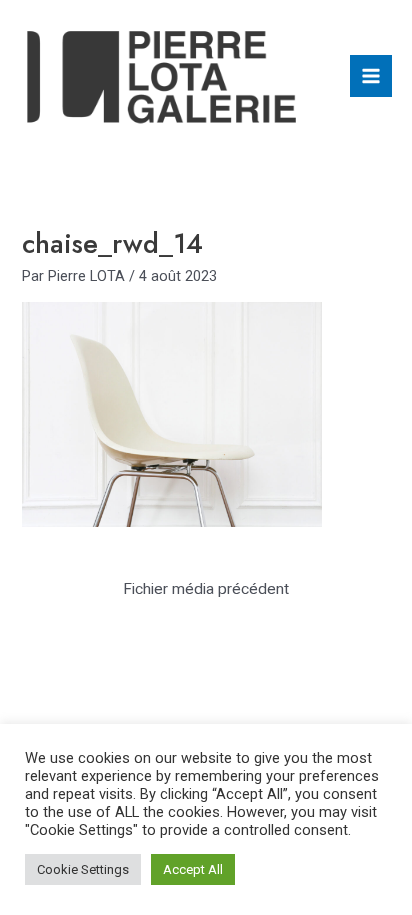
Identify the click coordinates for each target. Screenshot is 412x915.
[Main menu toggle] (371, 76)
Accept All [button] (193, 869)
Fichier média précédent (206, 589)
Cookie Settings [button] (83, 869)
